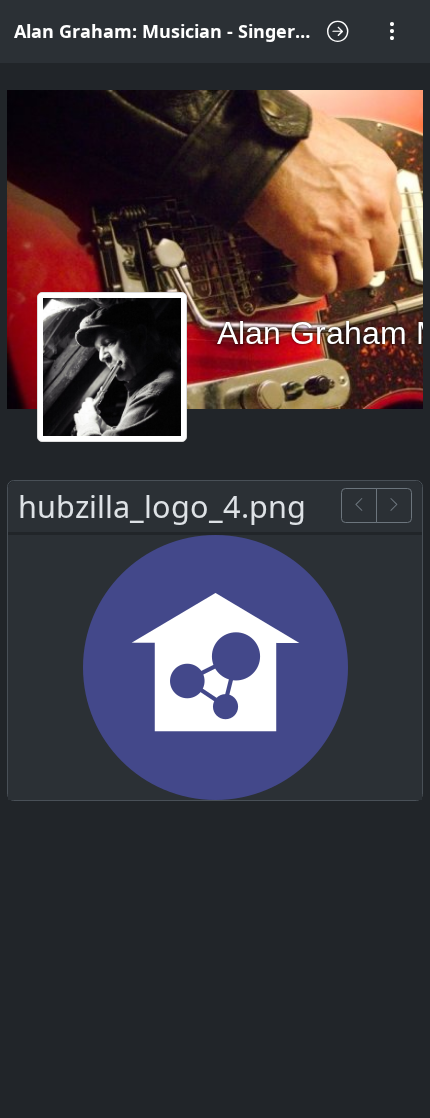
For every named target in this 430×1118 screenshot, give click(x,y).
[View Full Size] (215, 665)
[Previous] (359, 505)
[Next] (394, 505)
